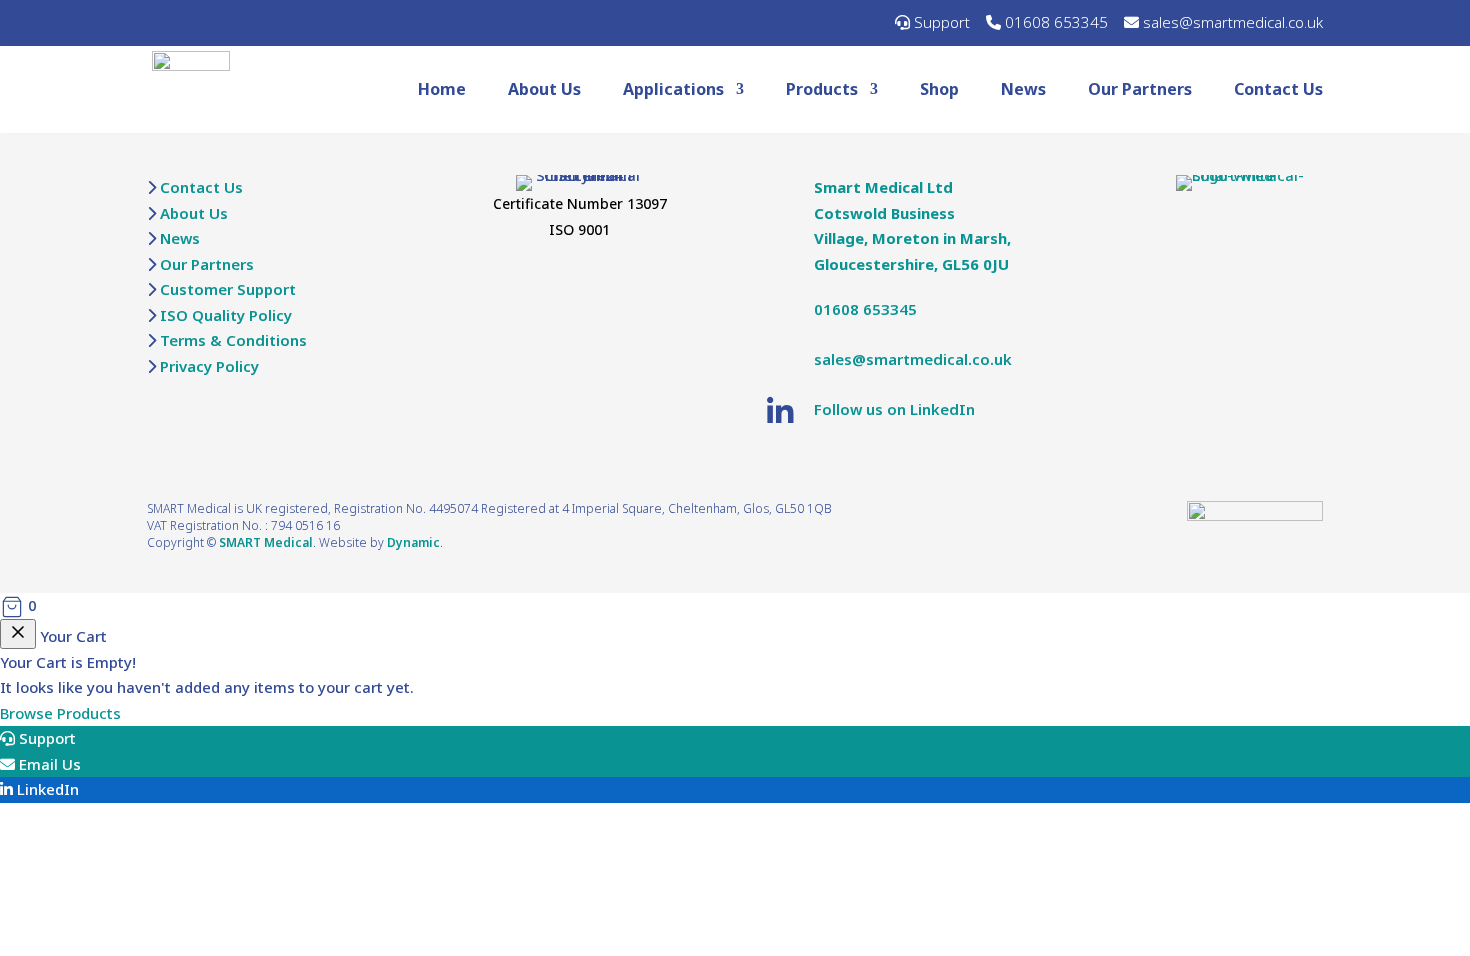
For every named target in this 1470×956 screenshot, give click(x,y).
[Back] (18, 634)
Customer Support (228, 289)
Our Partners (1140, 89)
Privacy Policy (209, 366)
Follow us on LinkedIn (894, 409)
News (1023, 89)
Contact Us (1278, 89)
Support (942, 22)
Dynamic (413, 542)
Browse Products (60, 713)
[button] (735, 606)
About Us (544, 89)
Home (442, 89)
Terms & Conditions (233, 340)
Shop (939, 89)
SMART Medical (266, 542)
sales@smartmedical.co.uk (1233, 22)
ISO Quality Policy (226, 315)
